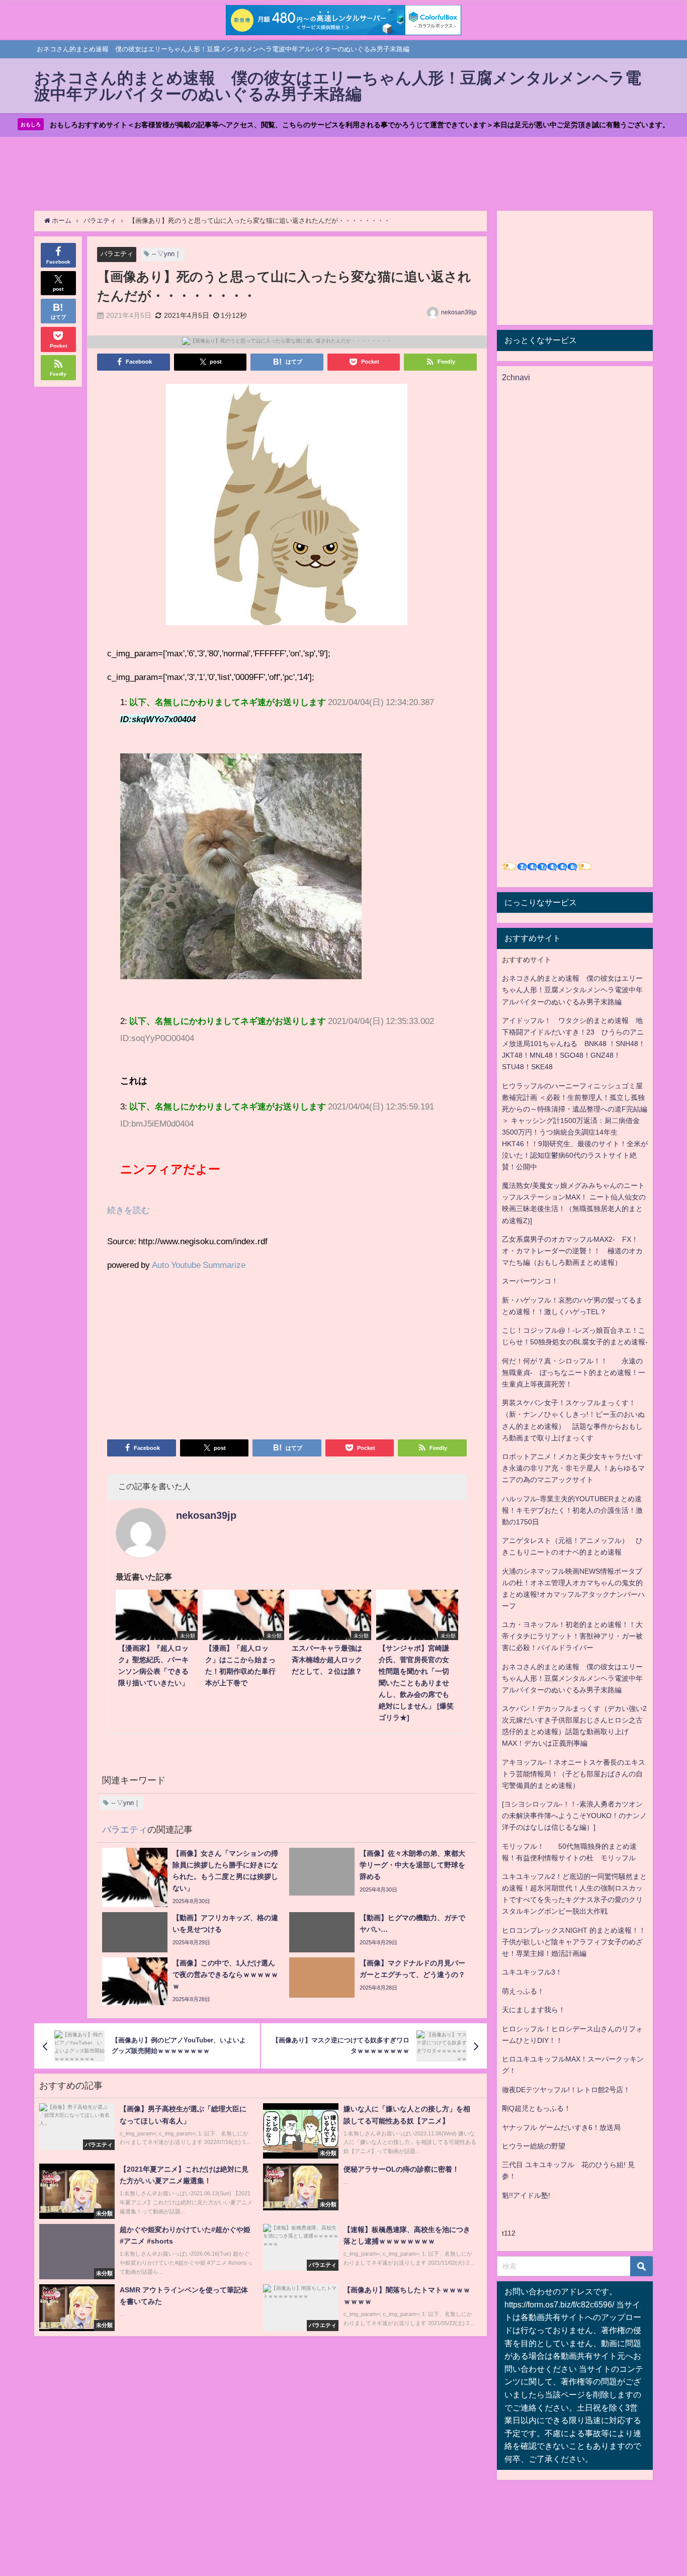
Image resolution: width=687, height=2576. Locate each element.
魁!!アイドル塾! (526, 2195)
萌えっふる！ (523, 1991)
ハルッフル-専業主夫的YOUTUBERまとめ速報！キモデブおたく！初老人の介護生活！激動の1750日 (572, 1510)
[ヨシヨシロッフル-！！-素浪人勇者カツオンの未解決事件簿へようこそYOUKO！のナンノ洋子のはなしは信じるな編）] (574, 1816)
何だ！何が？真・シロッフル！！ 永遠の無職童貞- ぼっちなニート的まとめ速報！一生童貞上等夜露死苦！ (574, 1372)
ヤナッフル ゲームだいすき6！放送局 (561, 2127)
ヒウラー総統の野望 (534, 2146)
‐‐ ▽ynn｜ (166, 254)
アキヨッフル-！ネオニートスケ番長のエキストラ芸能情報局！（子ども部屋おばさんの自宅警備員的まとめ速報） (574, 1774)
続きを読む (128, 1210)
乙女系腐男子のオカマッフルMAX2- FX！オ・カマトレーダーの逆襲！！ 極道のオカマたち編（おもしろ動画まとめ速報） (572, 1251)
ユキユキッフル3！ (532, 1972)
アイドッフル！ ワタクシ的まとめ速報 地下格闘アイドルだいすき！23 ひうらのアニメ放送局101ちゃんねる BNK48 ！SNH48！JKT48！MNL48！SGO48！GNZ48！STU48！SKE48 (574, 1044)
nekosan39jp (459, 312)
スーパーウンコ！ (530, 1281)
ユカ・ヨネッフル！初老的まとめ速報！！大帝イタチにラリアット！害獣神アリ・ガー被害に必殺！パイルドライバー (572, 1636)
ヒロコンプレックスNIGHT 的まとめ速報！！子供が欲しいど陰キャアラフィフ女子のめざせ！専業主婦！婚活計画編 (574, 1942)
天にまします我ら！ (534, 2010)
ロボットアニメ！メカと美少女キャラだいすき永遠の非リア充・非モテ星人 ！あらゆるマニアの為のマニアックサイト (573, 1468)
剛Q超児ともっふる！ (536, 2108)
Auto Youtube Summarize (199, 1265)
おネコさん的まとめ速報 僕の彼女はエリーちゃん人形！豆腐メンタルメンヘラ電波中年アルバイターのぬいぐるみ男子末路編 (572, 990)
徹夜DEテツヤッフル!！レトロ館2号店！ (566, 2090)
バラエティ (117, 254)
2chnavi (516, 377)
